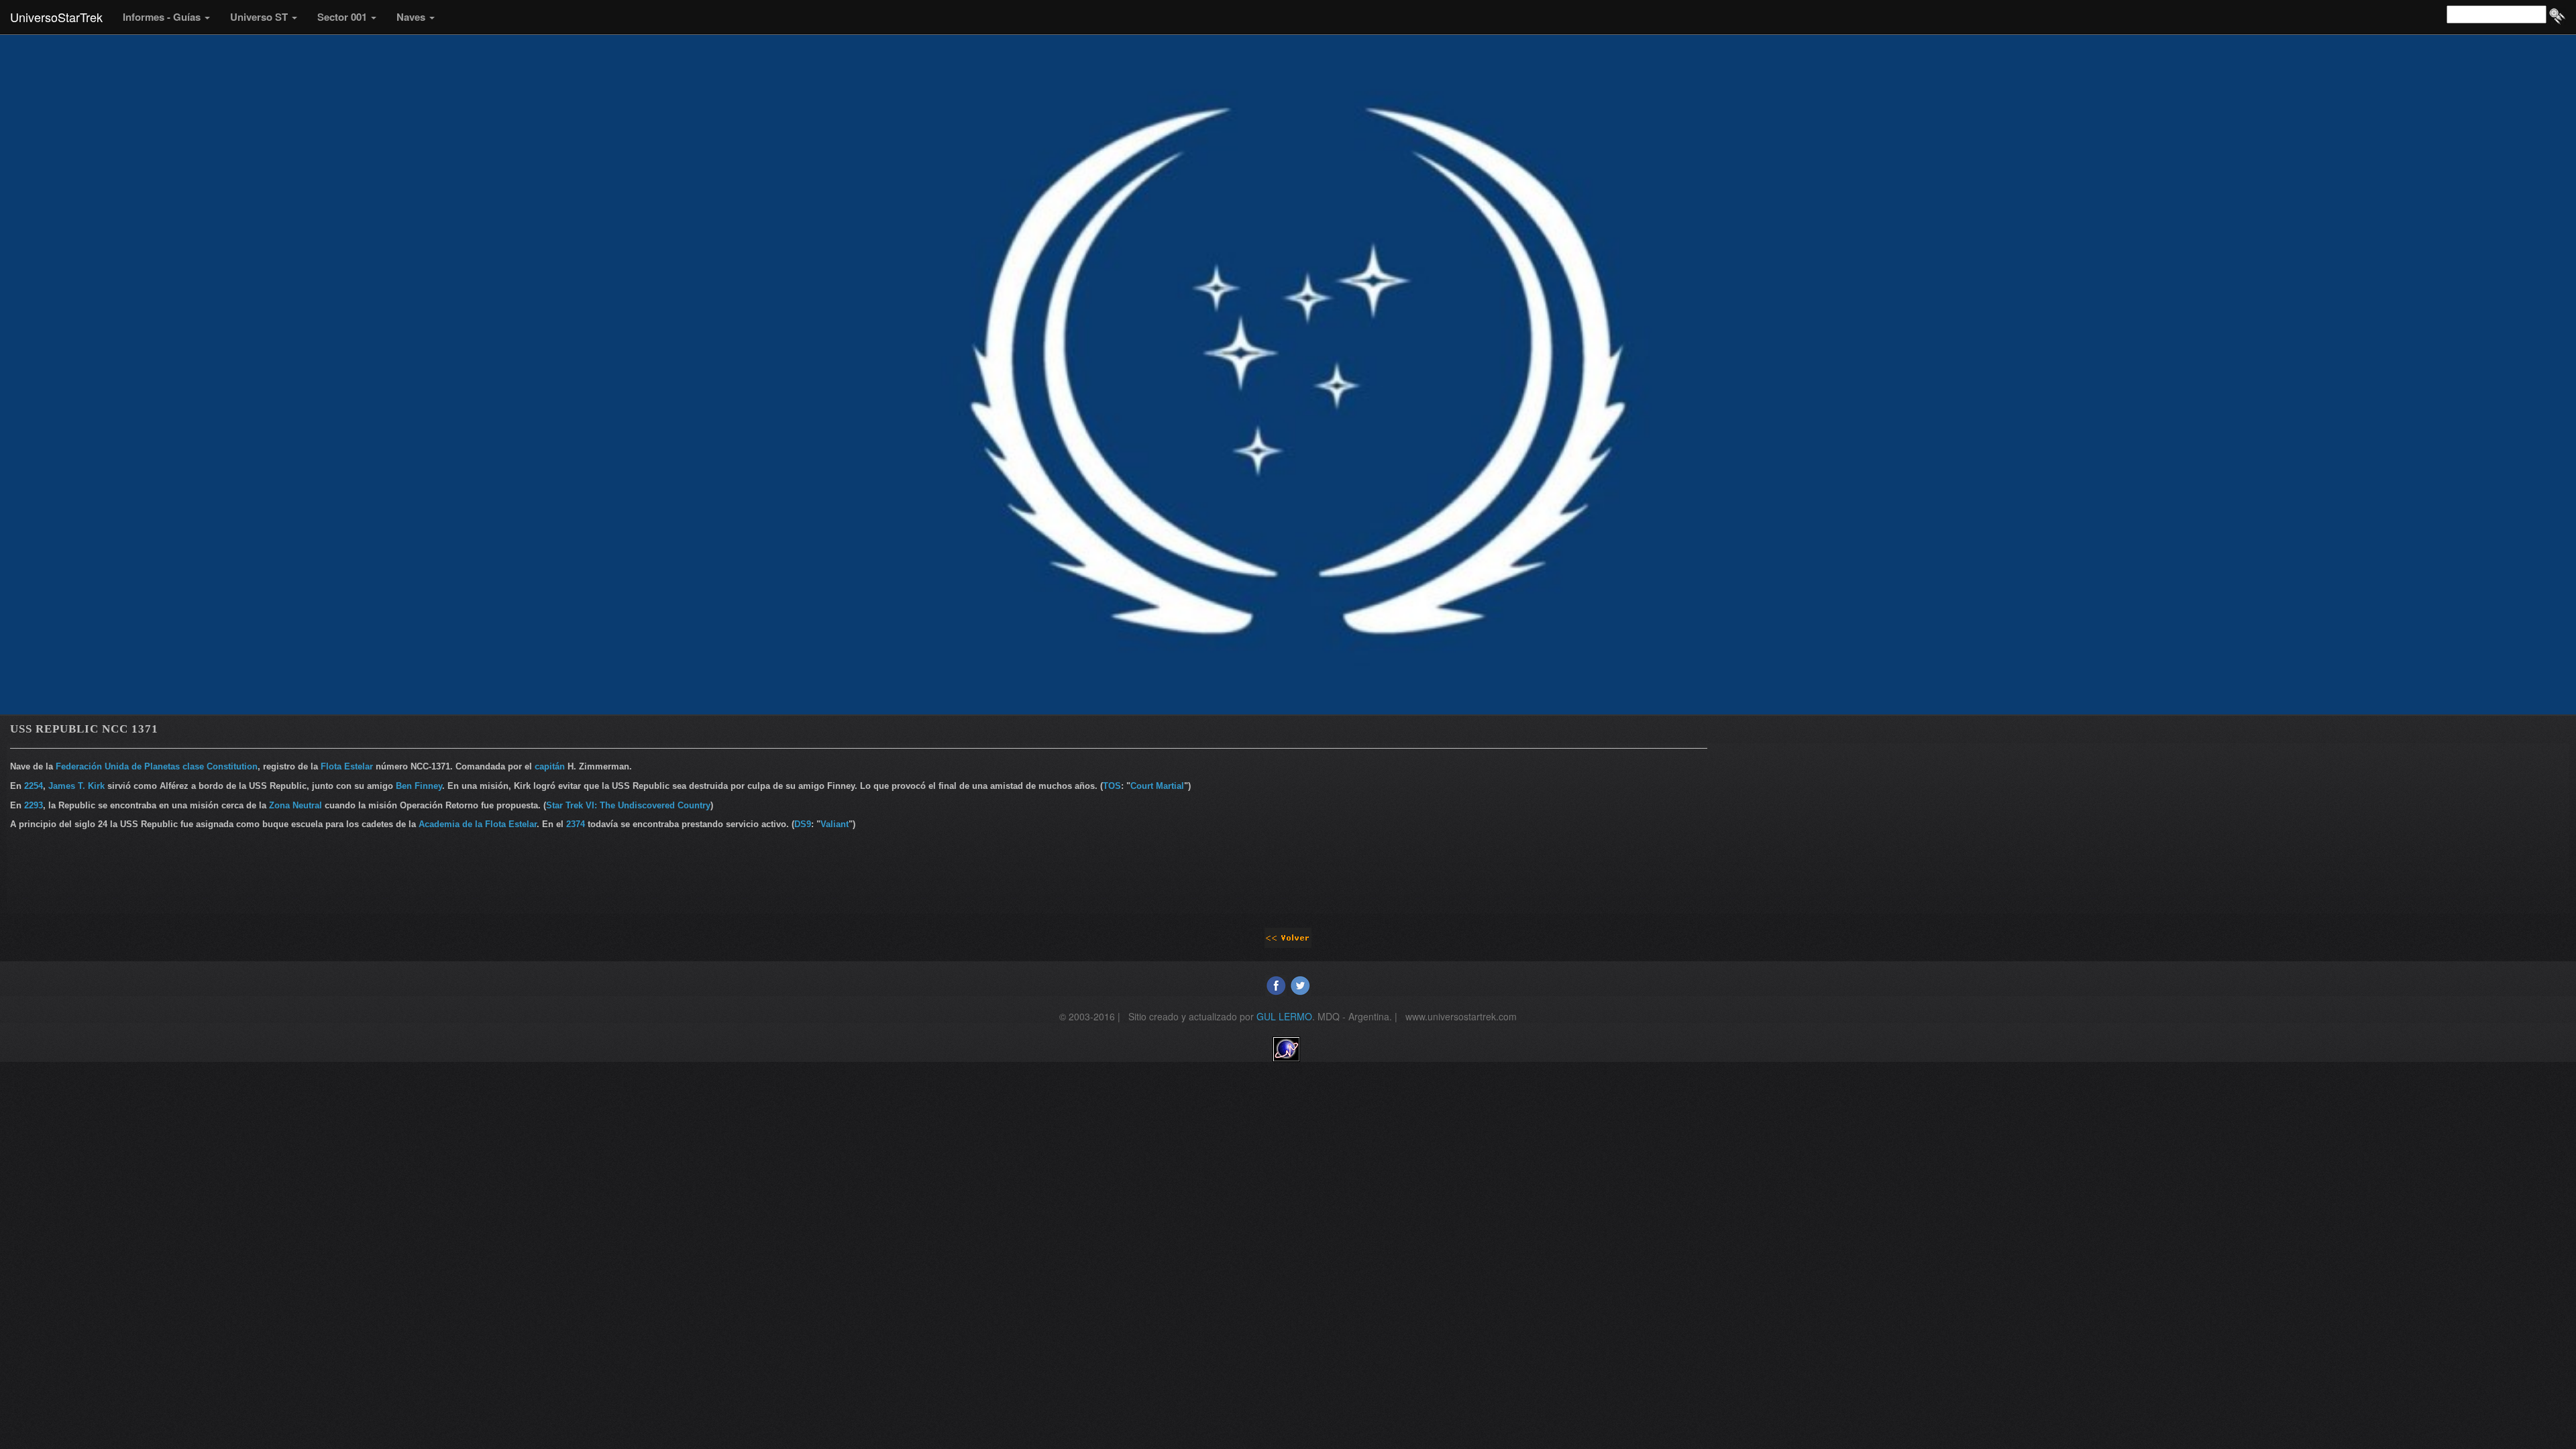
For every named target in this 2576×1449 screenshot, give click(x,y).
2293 (34, 805)
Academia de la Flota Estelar (478, 824)
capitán (550, 766)
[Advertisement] (2143, 827)
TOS (1112, 786)
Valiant (835, 824)
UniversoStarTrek (56, 17)
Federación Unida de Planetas (118, 766)
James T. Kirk (76, 786)
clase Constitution (220, 766)
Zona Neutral (296, 805)
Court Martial (1157, 786)
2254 (34, 786)
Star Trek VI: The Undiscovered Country (628, 805)
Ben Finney (419, 786)
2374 (576, 824)
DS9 (803, 824)
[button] (166, 17)
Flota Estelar (347, 766)
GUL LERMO (1284, 1016)
